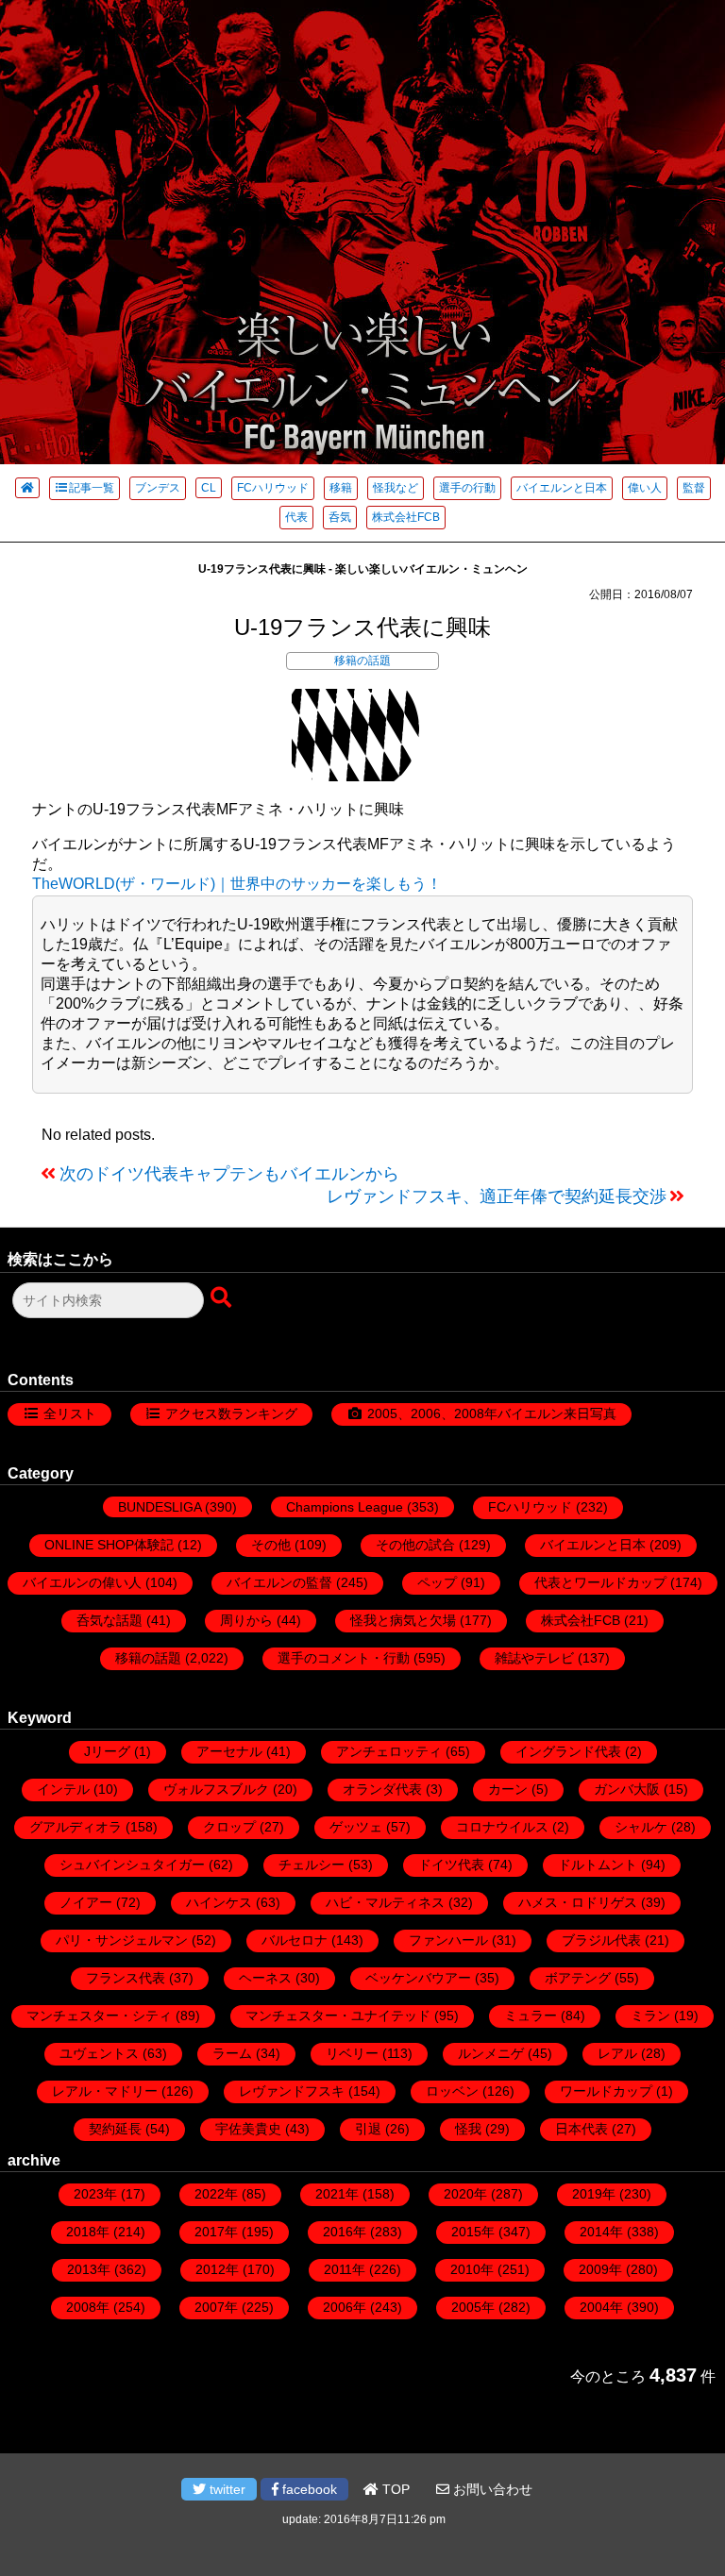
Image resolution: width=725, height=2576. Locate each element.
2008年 (88, 2307)
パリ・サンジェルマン (122, 1940)
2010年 (472, 2269)
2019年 (594, 2194)
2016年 (345, 2232)
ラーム (232, 2053)
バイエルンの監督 (279, 1582)
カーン (508, 1789)
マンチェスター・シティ (99, 2016)
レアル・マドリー (105, 2091)
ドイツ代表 (451, 1865)
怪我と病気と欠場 (403, 1620)
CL (209, 488)
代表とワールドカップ (600, 1582)
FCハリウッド (273, 488)
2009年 (600, 2269)
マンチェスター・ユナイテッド (338, 2016)
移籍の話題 (362, 661)
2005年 (473, 2307)
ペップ (437, 1582)
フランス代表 (126, 1978)
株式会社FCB (406, 517)
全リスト (70, 1413)
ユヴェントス (99, 2053)
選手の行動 (467, 488)
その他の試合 (415, 1545)
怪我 (468, 2129)
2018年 (88, 2232)
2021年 (337, 2194)
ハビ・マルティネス (385, 1902)
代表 (296, 517)
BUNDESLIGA (160, 1507)
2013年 (89, 2269)
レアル (617, 2053)
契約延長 (115, 2129)
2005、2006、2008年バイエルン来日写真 (492, 1413)
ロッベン (452, 2091)
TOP (394, 2489)
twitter (226, 2489)
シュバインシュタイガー (132, 1865)
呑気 (340, 517)
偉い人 (645, 488)
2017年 (216, 2232)
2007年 (216, 2307)
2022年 (216, 2194)
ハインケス (219, 1902)
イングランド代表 (568, 1751)
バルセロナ (295, 1940)
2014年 (601, 2232)
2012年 (217, 2269)
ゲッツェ (356, 1827)
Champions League (345, 1507)
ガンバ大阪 (627, 1789)
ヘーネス (265, 1978)
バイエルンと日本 (562, 488)
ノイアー (86, 1902)
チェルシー (312, 1865)
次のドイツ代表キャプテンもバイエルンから (229, 1174)
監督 (694, 488)
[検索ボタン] (223, 1298)
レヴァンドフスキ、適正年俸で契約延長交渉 (497, 1196)
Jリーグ (107, 1751)
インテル (63, 1789)
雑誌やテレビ (534, 1658)
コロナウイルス (502, 1827)
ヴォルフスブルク (216, 1789)
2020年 (465, 2194)
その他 (271, 1545)
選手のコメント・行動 (344, 1658)
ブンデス (158, 488)
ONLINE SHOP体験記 (109, 1545)
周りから (246, 1620)
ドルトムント (598, 1865)
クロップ (229, 1827)
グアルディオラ (76, 1827)
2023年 (95, 2194)
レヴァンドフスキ (292, 2091)
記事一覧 (92, 488)
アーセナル (229, 1751)
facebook (308, 2489)
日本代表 (582, 2129)
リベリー (352, 2053)
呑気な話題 (110, 1620)
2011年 (345, 2269)
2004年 (601, 2307)
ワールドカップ (606, 2091)
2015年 (473, 2232)
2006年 (345, 2307)
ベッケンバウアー (418, 1978)
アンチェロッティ (389, 1751)
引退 (368, 2129)
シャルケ (641, 1827)
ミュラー (531, 2016)
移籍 (341, 488)
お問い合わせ (491, 2489)
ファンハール (448, 1940)
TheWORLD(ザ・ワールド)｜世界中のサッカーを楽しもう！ (237, 884)
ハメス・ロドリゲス (578, 1902)
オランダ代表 (382, 1789)
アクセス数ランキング (231, 1413)
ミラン (650, 2016)
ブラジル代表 (601, 1940)
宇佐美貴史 (248, 2129)
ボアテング (578, 1978)
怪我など (396, 488)
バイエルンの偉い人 (82, 1582)
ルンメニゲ (491, 2053)
